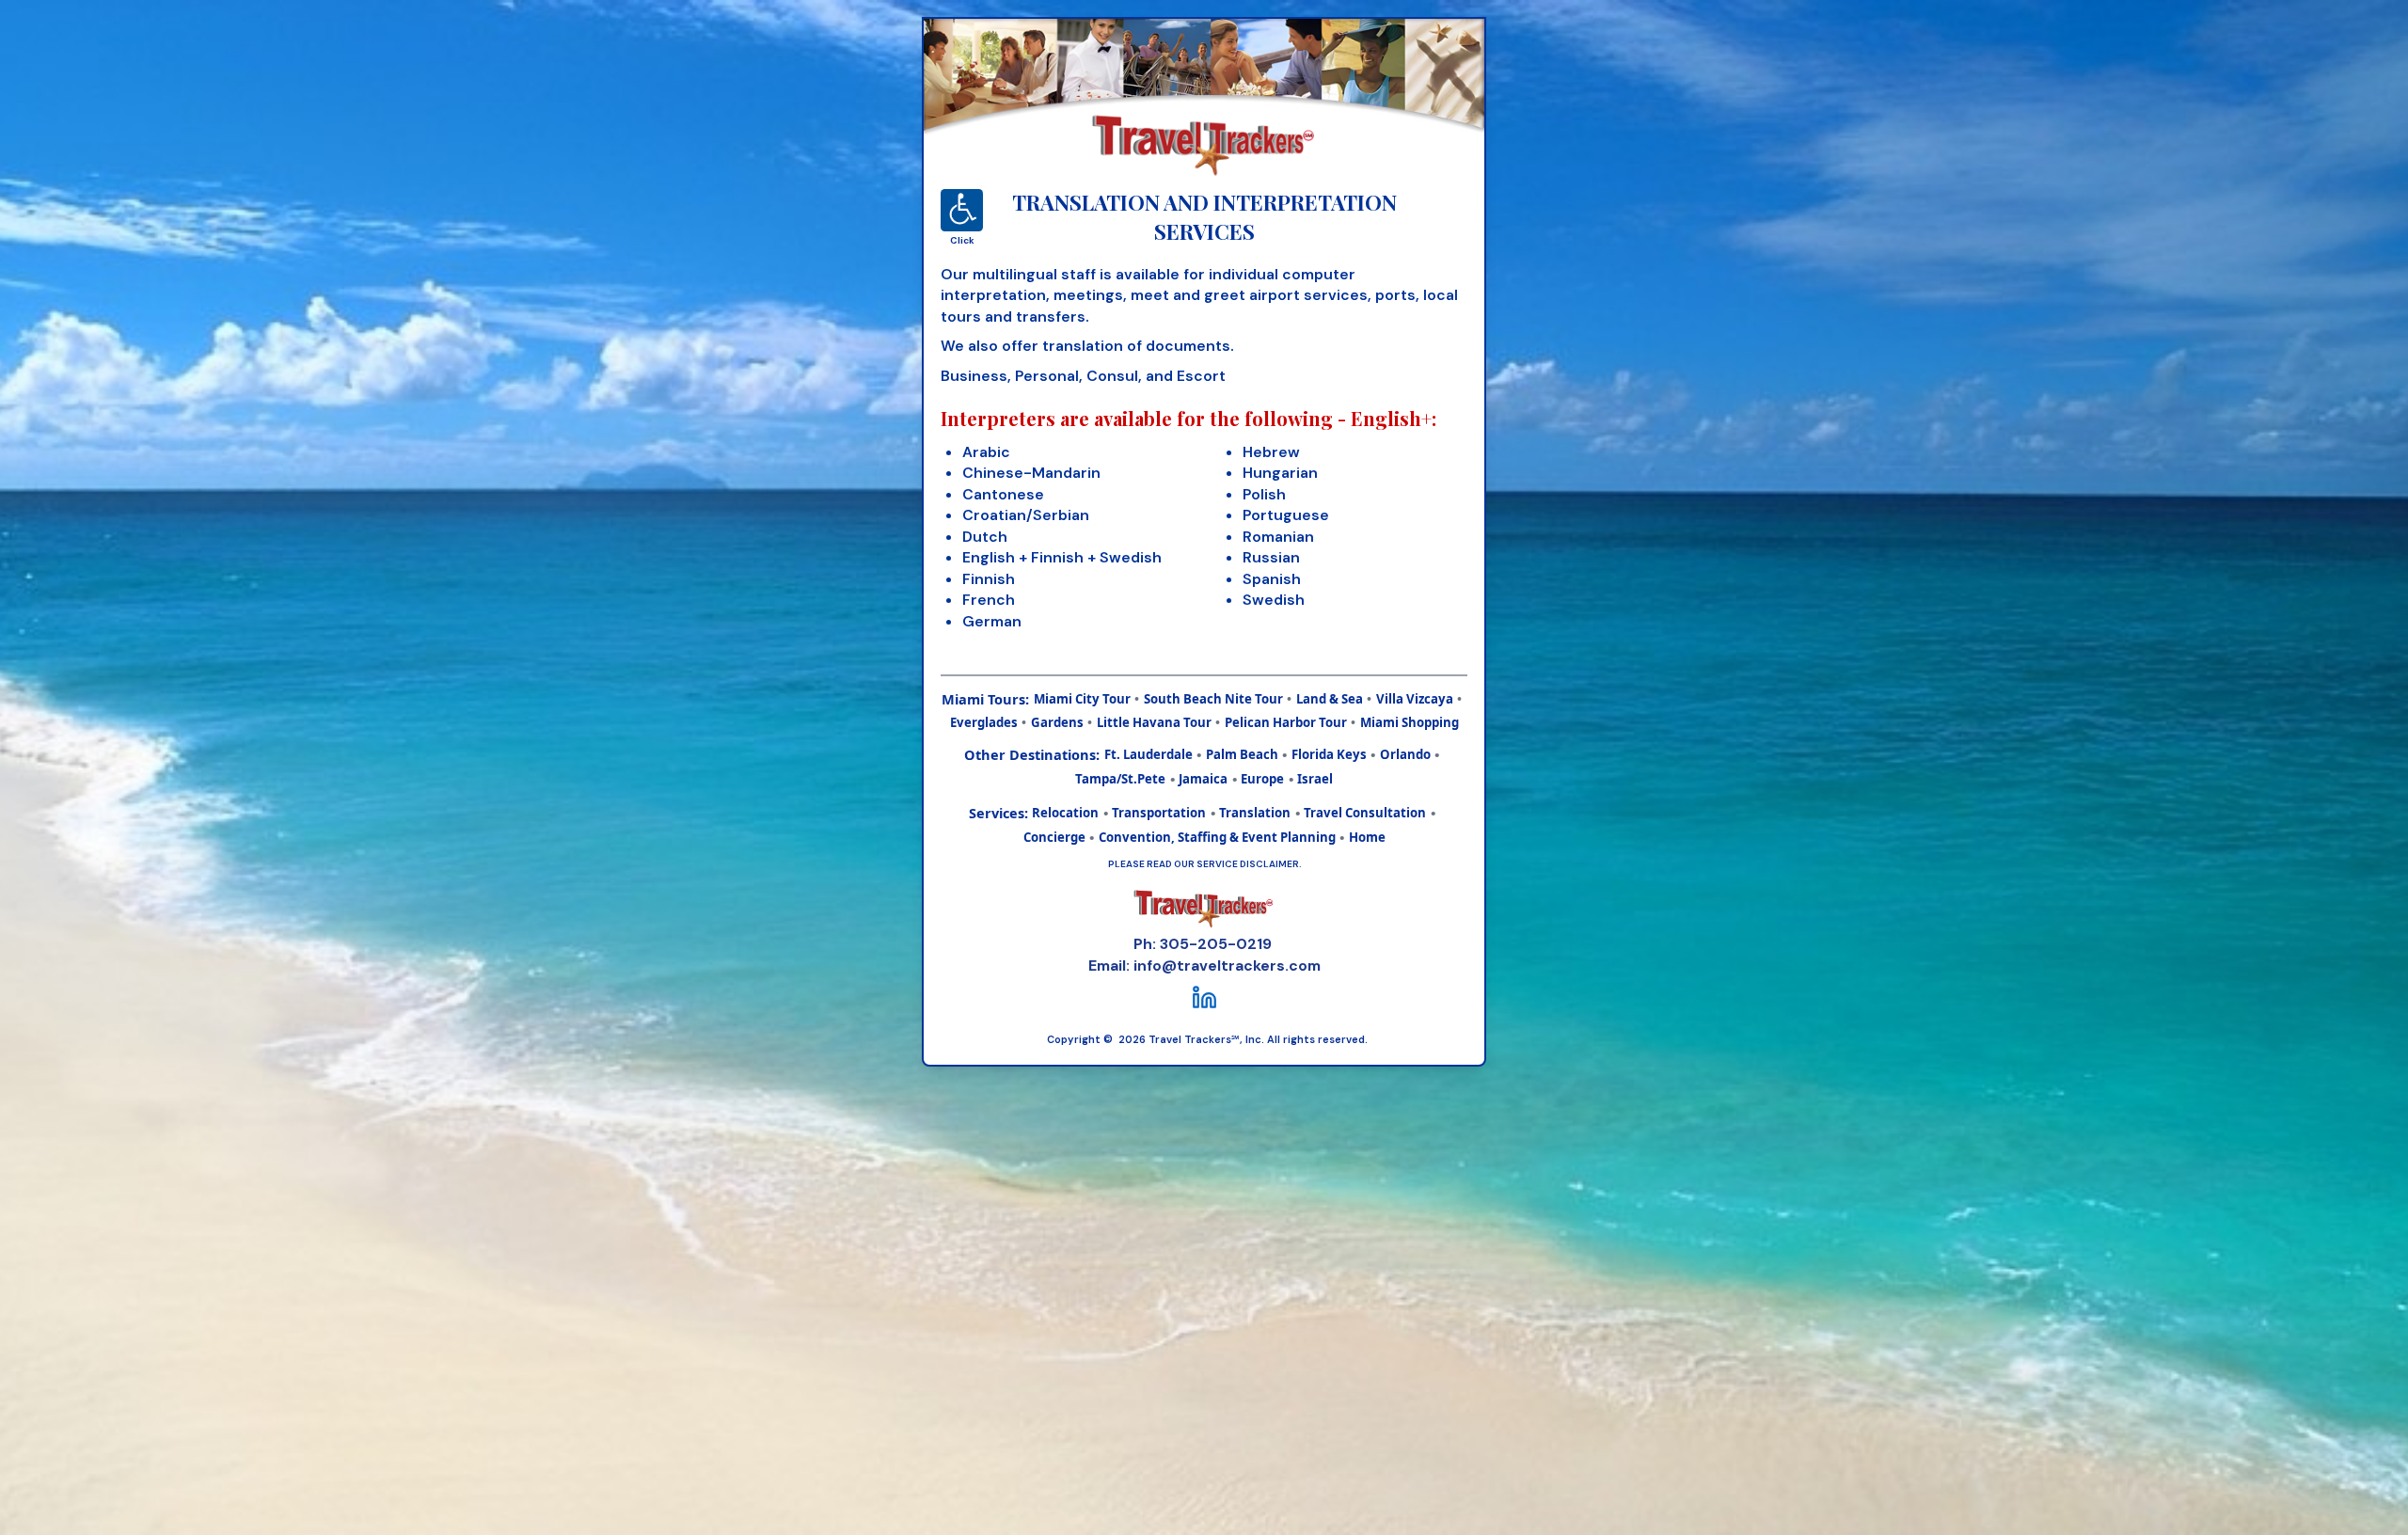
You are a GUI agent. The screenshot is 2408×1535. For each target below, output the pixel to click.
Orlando (1405, 754)
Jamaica (1203, 779)
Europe (1262, 779)
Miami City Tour (1082, 699)
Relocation (1065, 813)
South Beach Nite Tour (1213, 699)
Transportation (1159, 813)
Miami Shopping (1410, 722)
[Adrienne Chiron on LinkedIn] (1204, 997)
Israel (1315, 779)
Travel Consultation (1365, 813)
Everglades (984, 722)
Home (1367, 837)
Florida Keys (1329, 754)
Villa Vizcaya (1415, 699)
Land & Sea (1330, 699)
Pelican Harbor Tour (1286, 722)
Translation (1255, 813)
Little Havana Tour (1154, 722)
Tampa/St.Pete (1120, 779)
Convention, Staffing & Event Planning (1217, 837)
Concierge (1054, 837)
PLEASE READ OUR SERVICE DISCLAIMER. (1204, 864)
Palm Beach (1242, 754)
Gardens (1057, 722)
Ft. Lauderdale (1149, 754)
